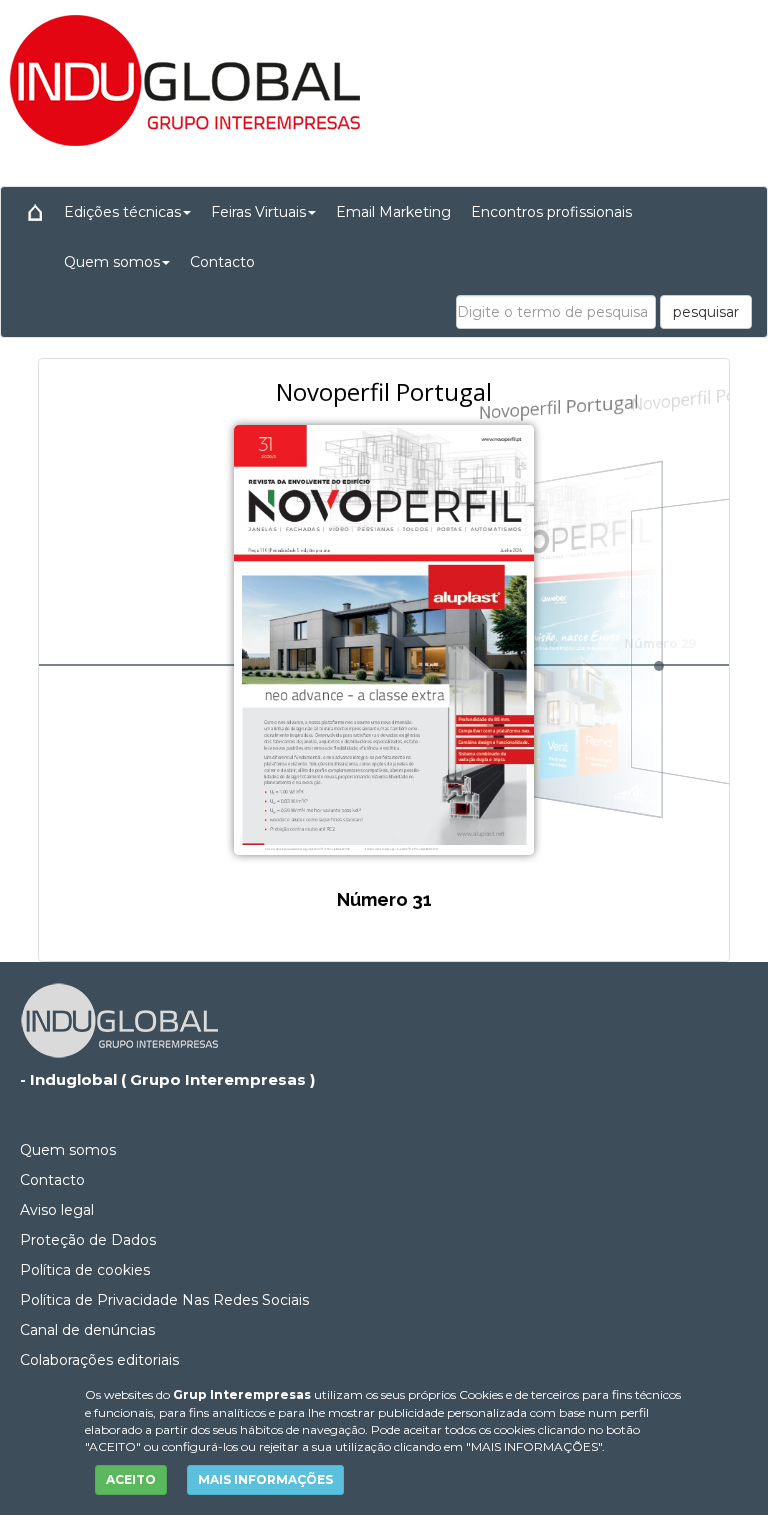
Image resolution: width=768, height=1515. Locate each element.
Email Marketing (393, 212)
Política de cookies (85, 1270)
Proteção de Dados (88, 1240)
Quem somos (112, 262)
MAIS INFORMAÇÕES (265, 1479)
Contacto (222, 262)
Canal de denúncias (87, 1330)
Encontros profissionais (551, 212)
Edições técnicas (122, 212)
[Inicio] (35, 212)
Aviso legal (57, 1210)
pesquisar (706, 312)
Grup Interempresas (242, 1394)
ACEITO (131, 1479)
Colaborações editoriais (99, 1360)
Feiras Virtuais (258, 212)
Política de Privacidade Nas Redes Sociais (164, 1300)
